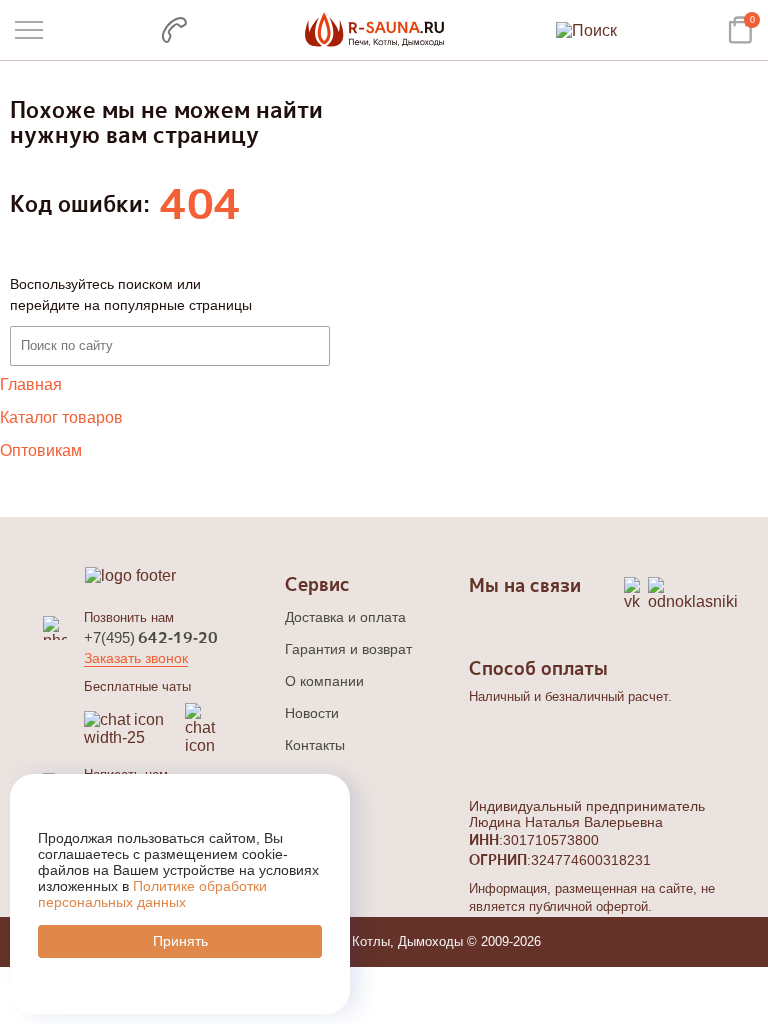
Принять (180, 941)
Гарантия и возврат (348, 649)
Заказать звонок (136, 658)
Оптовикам (41, 450)
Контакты (315, 745)
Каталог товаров (61, 417)
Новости (312, 713)
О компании (324, 681)
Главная (31, 384)
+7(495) (151, 637)
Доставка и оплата (345, 617)
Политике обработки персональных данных (152, 894)
